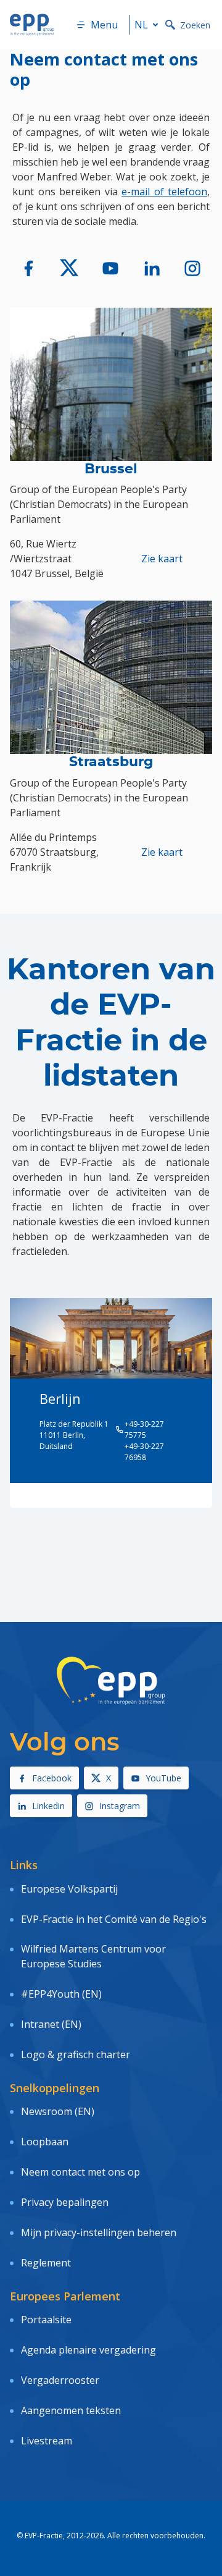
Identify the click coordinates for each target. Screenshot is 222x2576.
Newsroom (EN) (58, 2111)
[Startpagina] (32, 25)
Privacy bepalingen (65, 2202)
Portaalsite (46, 2320)
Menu (104, 25)
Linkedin (48, 1806)
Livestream (47, 2441)
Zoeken (195, 25)
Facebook (52, 1778)
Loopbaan (45, 2142)
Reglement (46, 2263)
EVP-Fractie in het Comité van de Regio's (114, 1919)
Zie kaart (162, 559)
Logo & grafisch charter (76, 2054)
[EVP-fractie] (29, 268)
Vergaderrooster (60, 2380)
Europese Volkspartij (69, 1889)
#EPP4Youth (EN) (61, 1994)
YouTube (163, 1778)
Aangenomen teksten (71, 2410)
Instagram (120, 1806)
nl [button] (141, 25)
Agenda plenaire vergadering (88, 2350)
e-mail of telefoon (164, 192)
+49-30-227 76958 (144, 1452)
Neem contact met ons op (80, 2172)
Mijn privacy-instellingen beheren (99, 2232)
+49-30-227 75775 (144, 1429)
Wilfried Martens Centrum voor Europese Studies (93, 1956)
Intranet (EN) (51, 2024)
